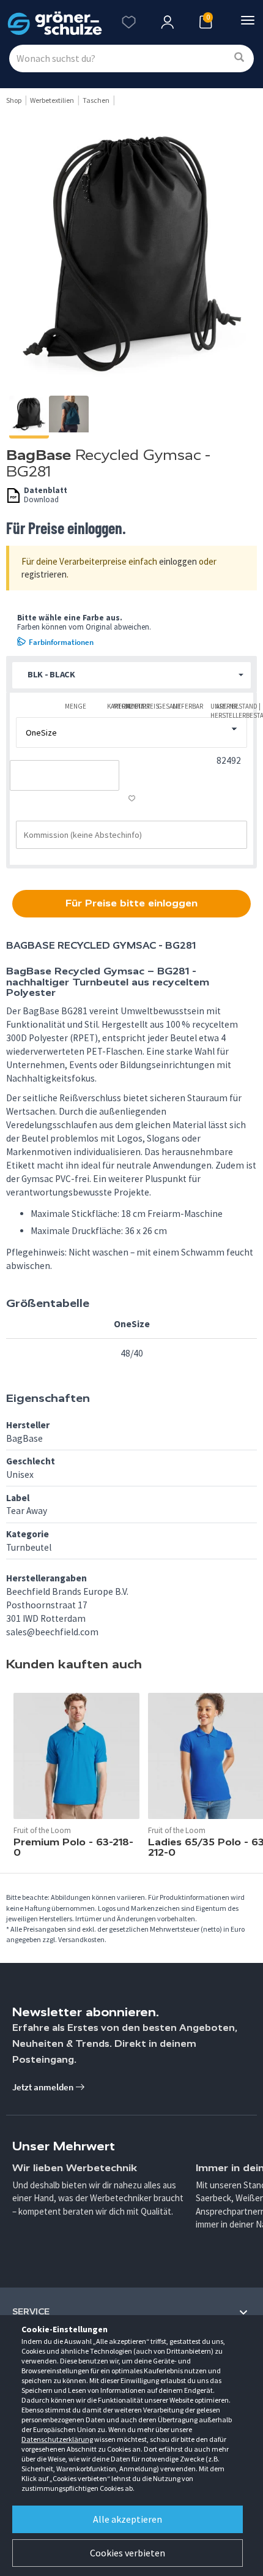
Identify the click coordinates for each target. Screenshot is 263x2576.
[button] (131, 675)
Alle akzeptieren (128, 2519)
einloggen (178, 561)
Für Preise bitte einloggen (131, 903)
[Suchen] (239, 58)
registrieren (44, 574)
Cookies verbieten (128, 2553)
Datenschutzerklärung (57, 2439)
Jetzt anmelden (44, 2087)
